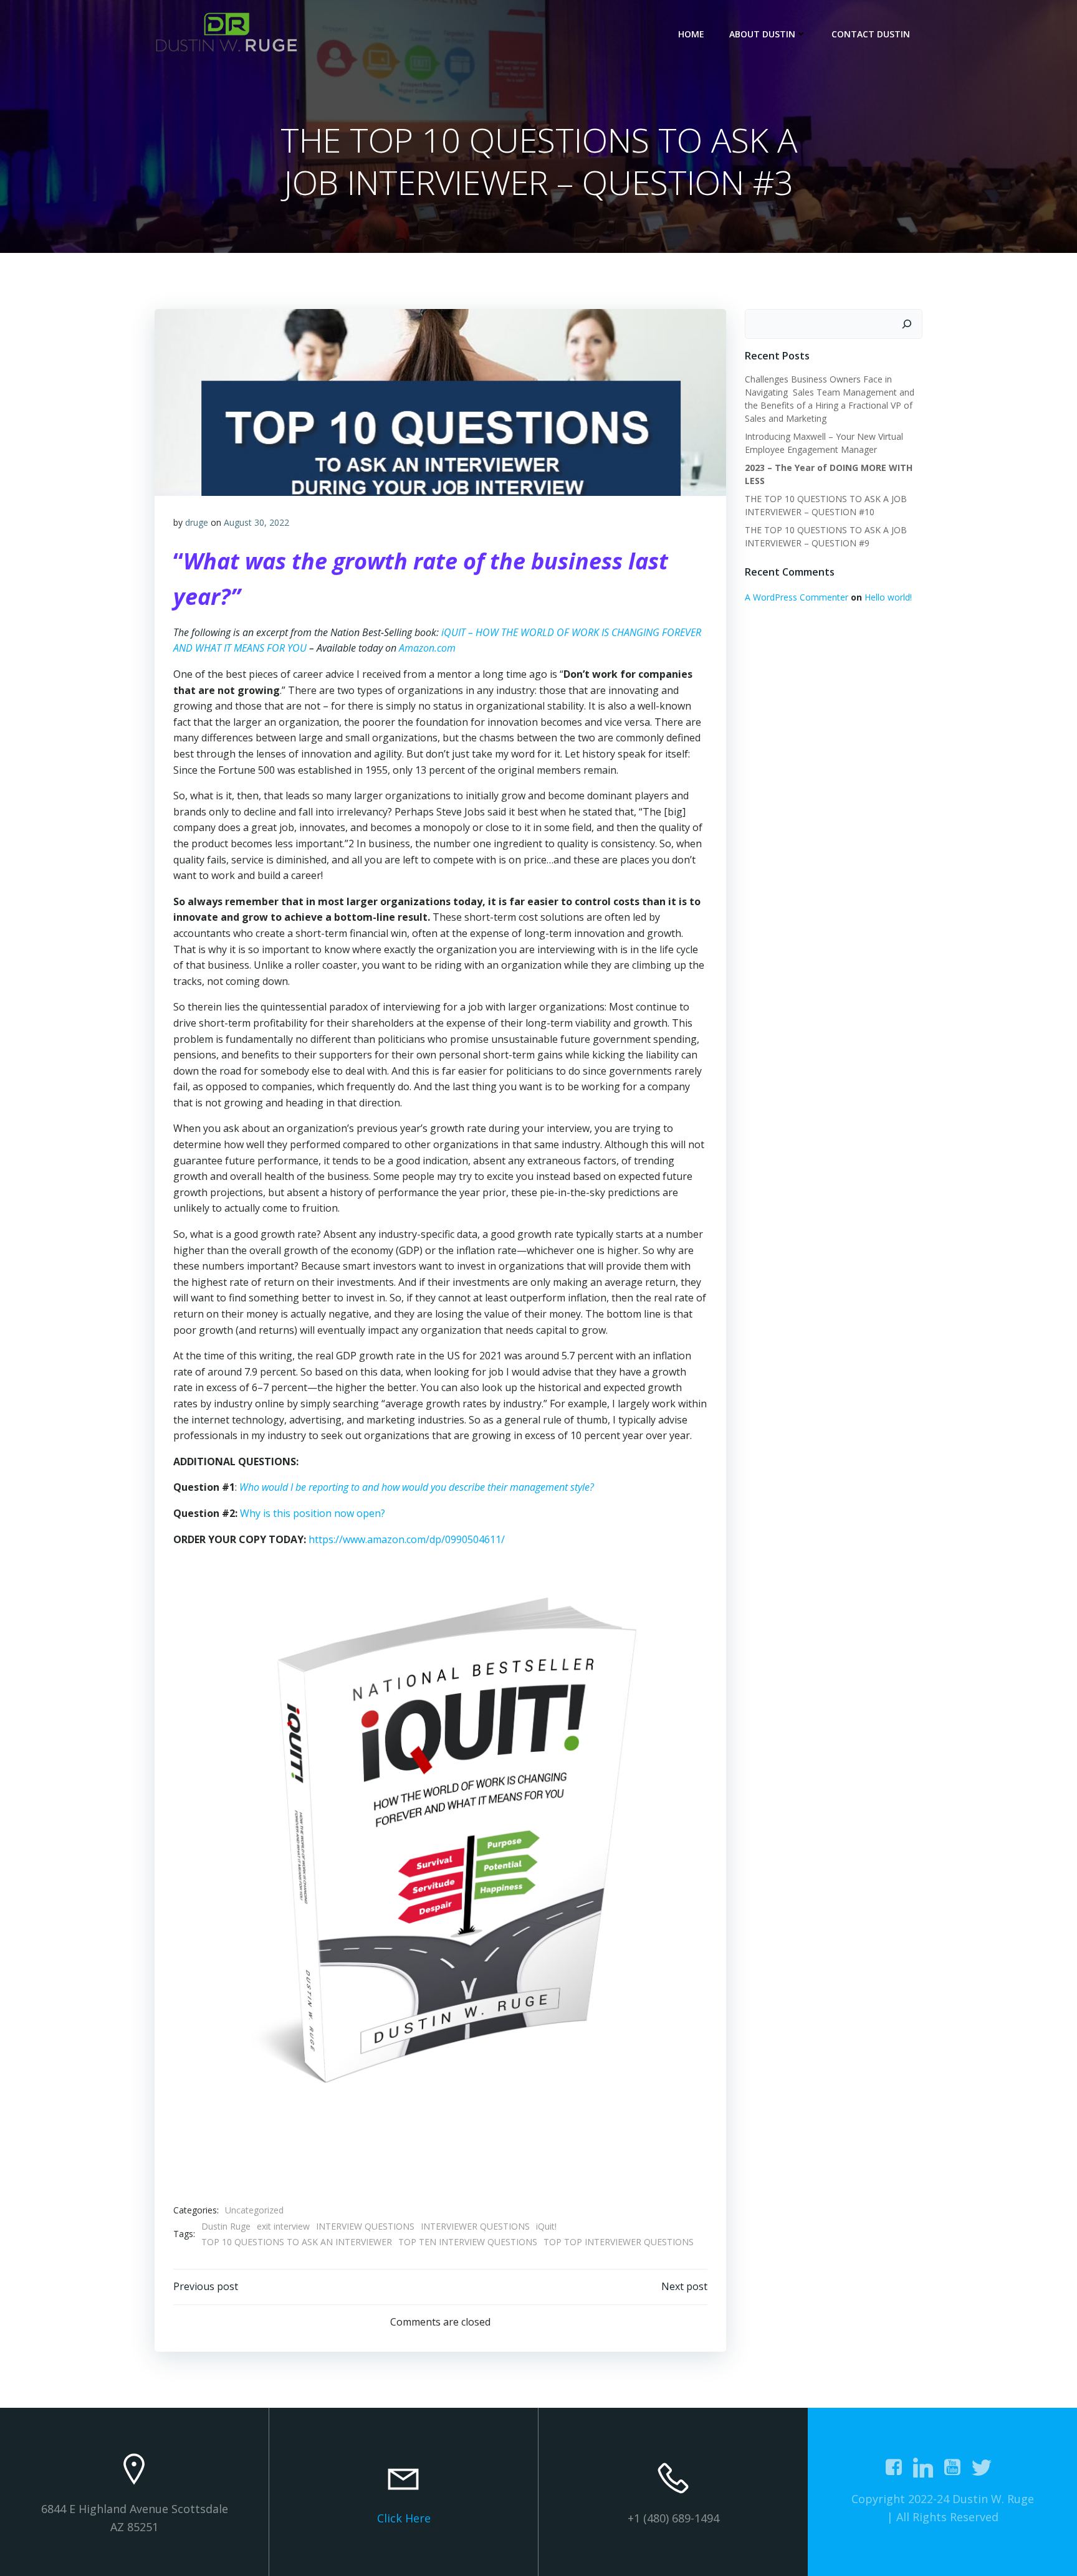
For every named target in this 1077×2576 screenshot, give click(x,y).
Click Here (404, 2518)
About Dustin (762, 34)
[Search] (907, 324)
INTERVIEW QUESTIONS (365, 2226)
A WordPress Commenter (797, 597)
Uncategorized (254, 2210)
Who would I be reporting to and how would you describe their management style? (417, 1487)
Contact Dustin (871, 34)
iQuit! (546, 2226)
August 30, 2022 (256, 522)
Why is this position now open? (313, 1513)
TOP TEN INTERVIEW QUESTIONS (468, 2242)
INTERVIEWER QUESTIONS (475, 2226)
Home (691, 34)
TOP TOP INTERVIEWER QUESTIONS (619, 2242)
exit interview (283, 2226)
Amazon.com (427, 648)
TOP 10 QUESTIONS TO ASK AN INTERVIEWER (297, 2242)
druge (197, 522)
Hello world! (888, 597)
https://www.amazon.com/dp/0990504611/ (407, 1539)
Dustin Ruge (226, 2226)
